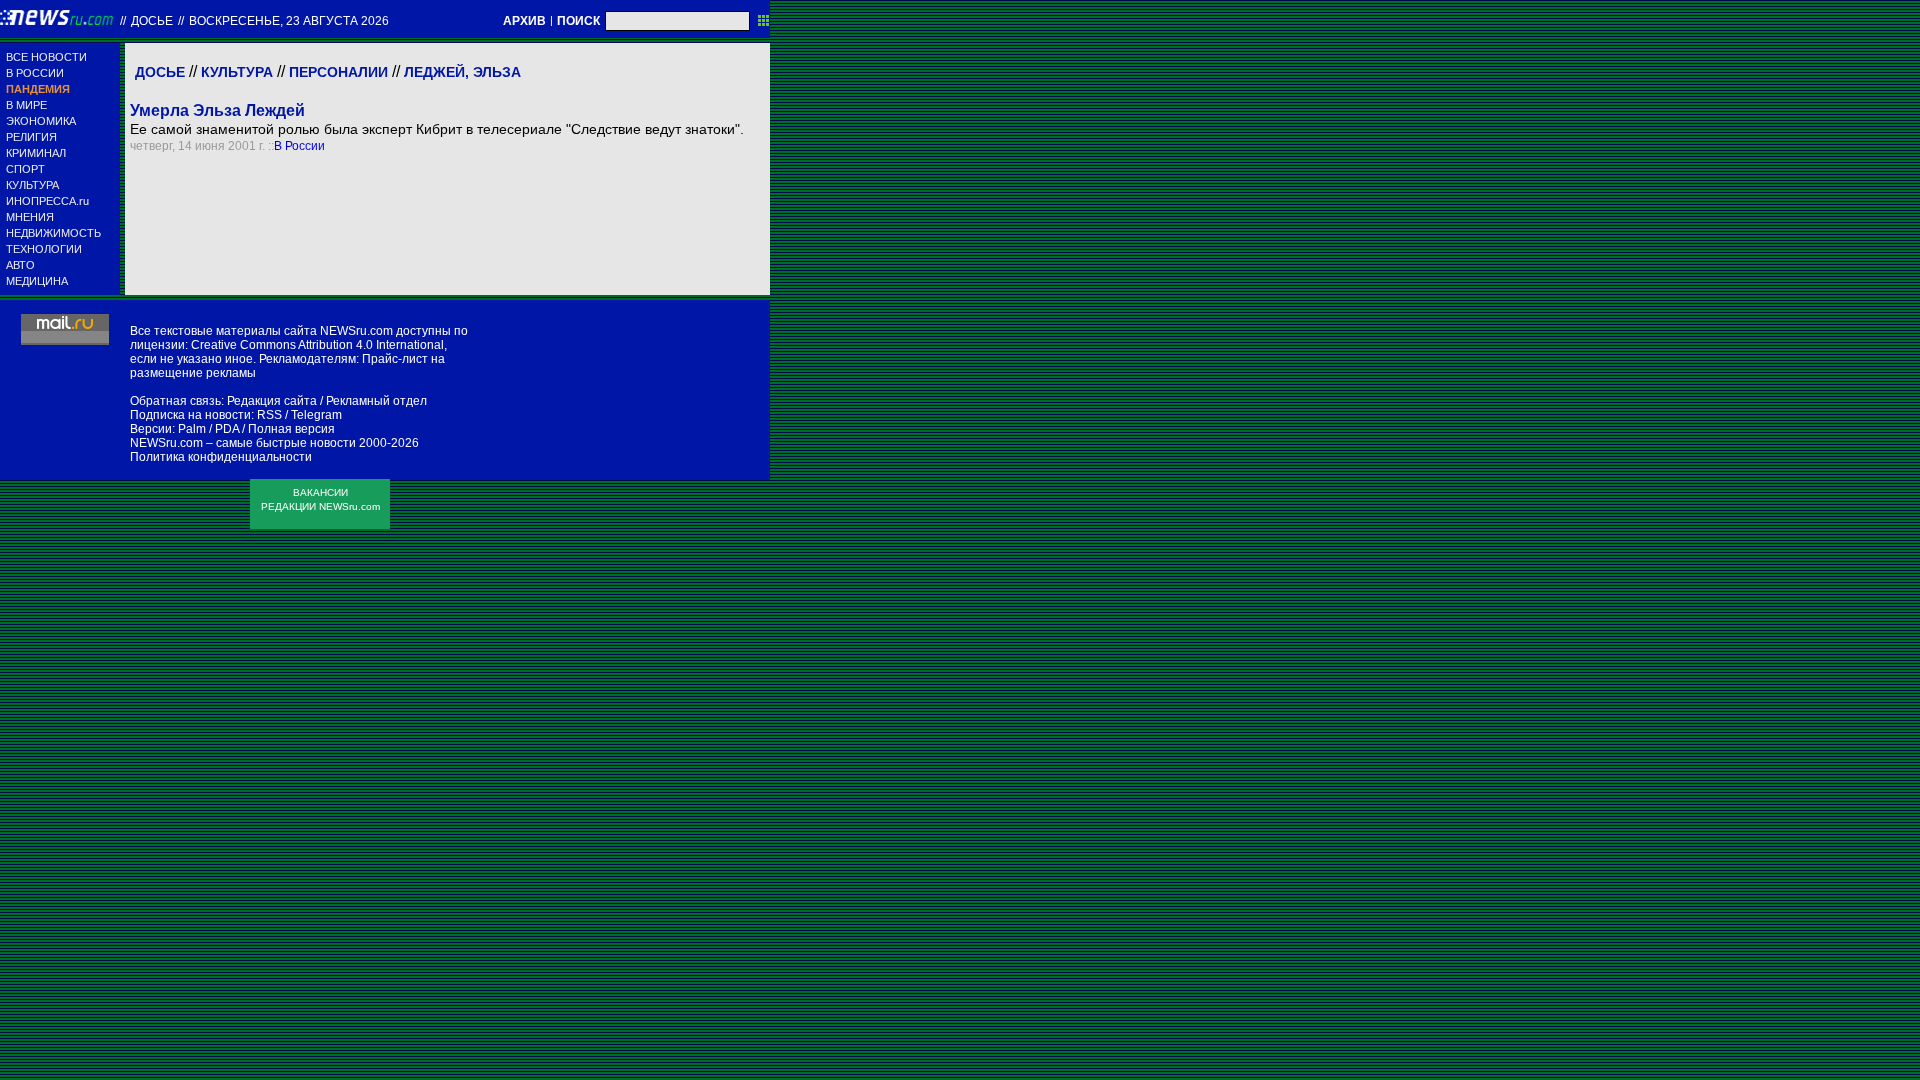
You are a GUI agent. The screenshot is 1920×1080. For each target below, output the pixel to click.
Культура (237, 72)
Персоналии (338, 72)
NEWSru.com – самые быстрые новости (243, 443)
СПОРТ (25, 169)
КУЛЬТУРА (32, 185)
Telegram (316, 415)
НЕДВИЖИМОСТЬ (53, 233)
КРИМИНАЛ (36, 153)
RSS (269, 415)
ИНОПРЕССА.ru (47, 201)
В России (299, 146)
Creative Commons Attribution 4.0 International (317, 345)
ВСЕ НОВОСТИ (46, 57)
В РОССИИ (35, 73)
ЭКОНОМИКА (41, 121)
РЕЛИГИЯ (31, 137)
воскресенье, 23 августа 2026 (289, 21)
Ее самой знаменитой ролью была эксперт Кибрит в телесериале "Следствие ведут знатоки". (437, 129)
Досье (160, 72)
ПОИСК (578, 21)
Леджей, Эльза (462, 72)
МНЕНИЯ (30, 217)
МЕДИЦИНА (37, 281)
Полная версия (291, 429)
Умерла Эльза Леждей (217, 110)
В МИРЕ (26, 105)
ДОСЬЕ (152, 21)
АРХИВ (524, 21)
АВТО (20, 265)
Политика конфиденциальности (221, 457)
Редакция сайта (272, 401)
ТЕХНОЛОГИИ (44, 249)
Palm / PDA (208, 429)
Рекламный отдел (376, 401)
